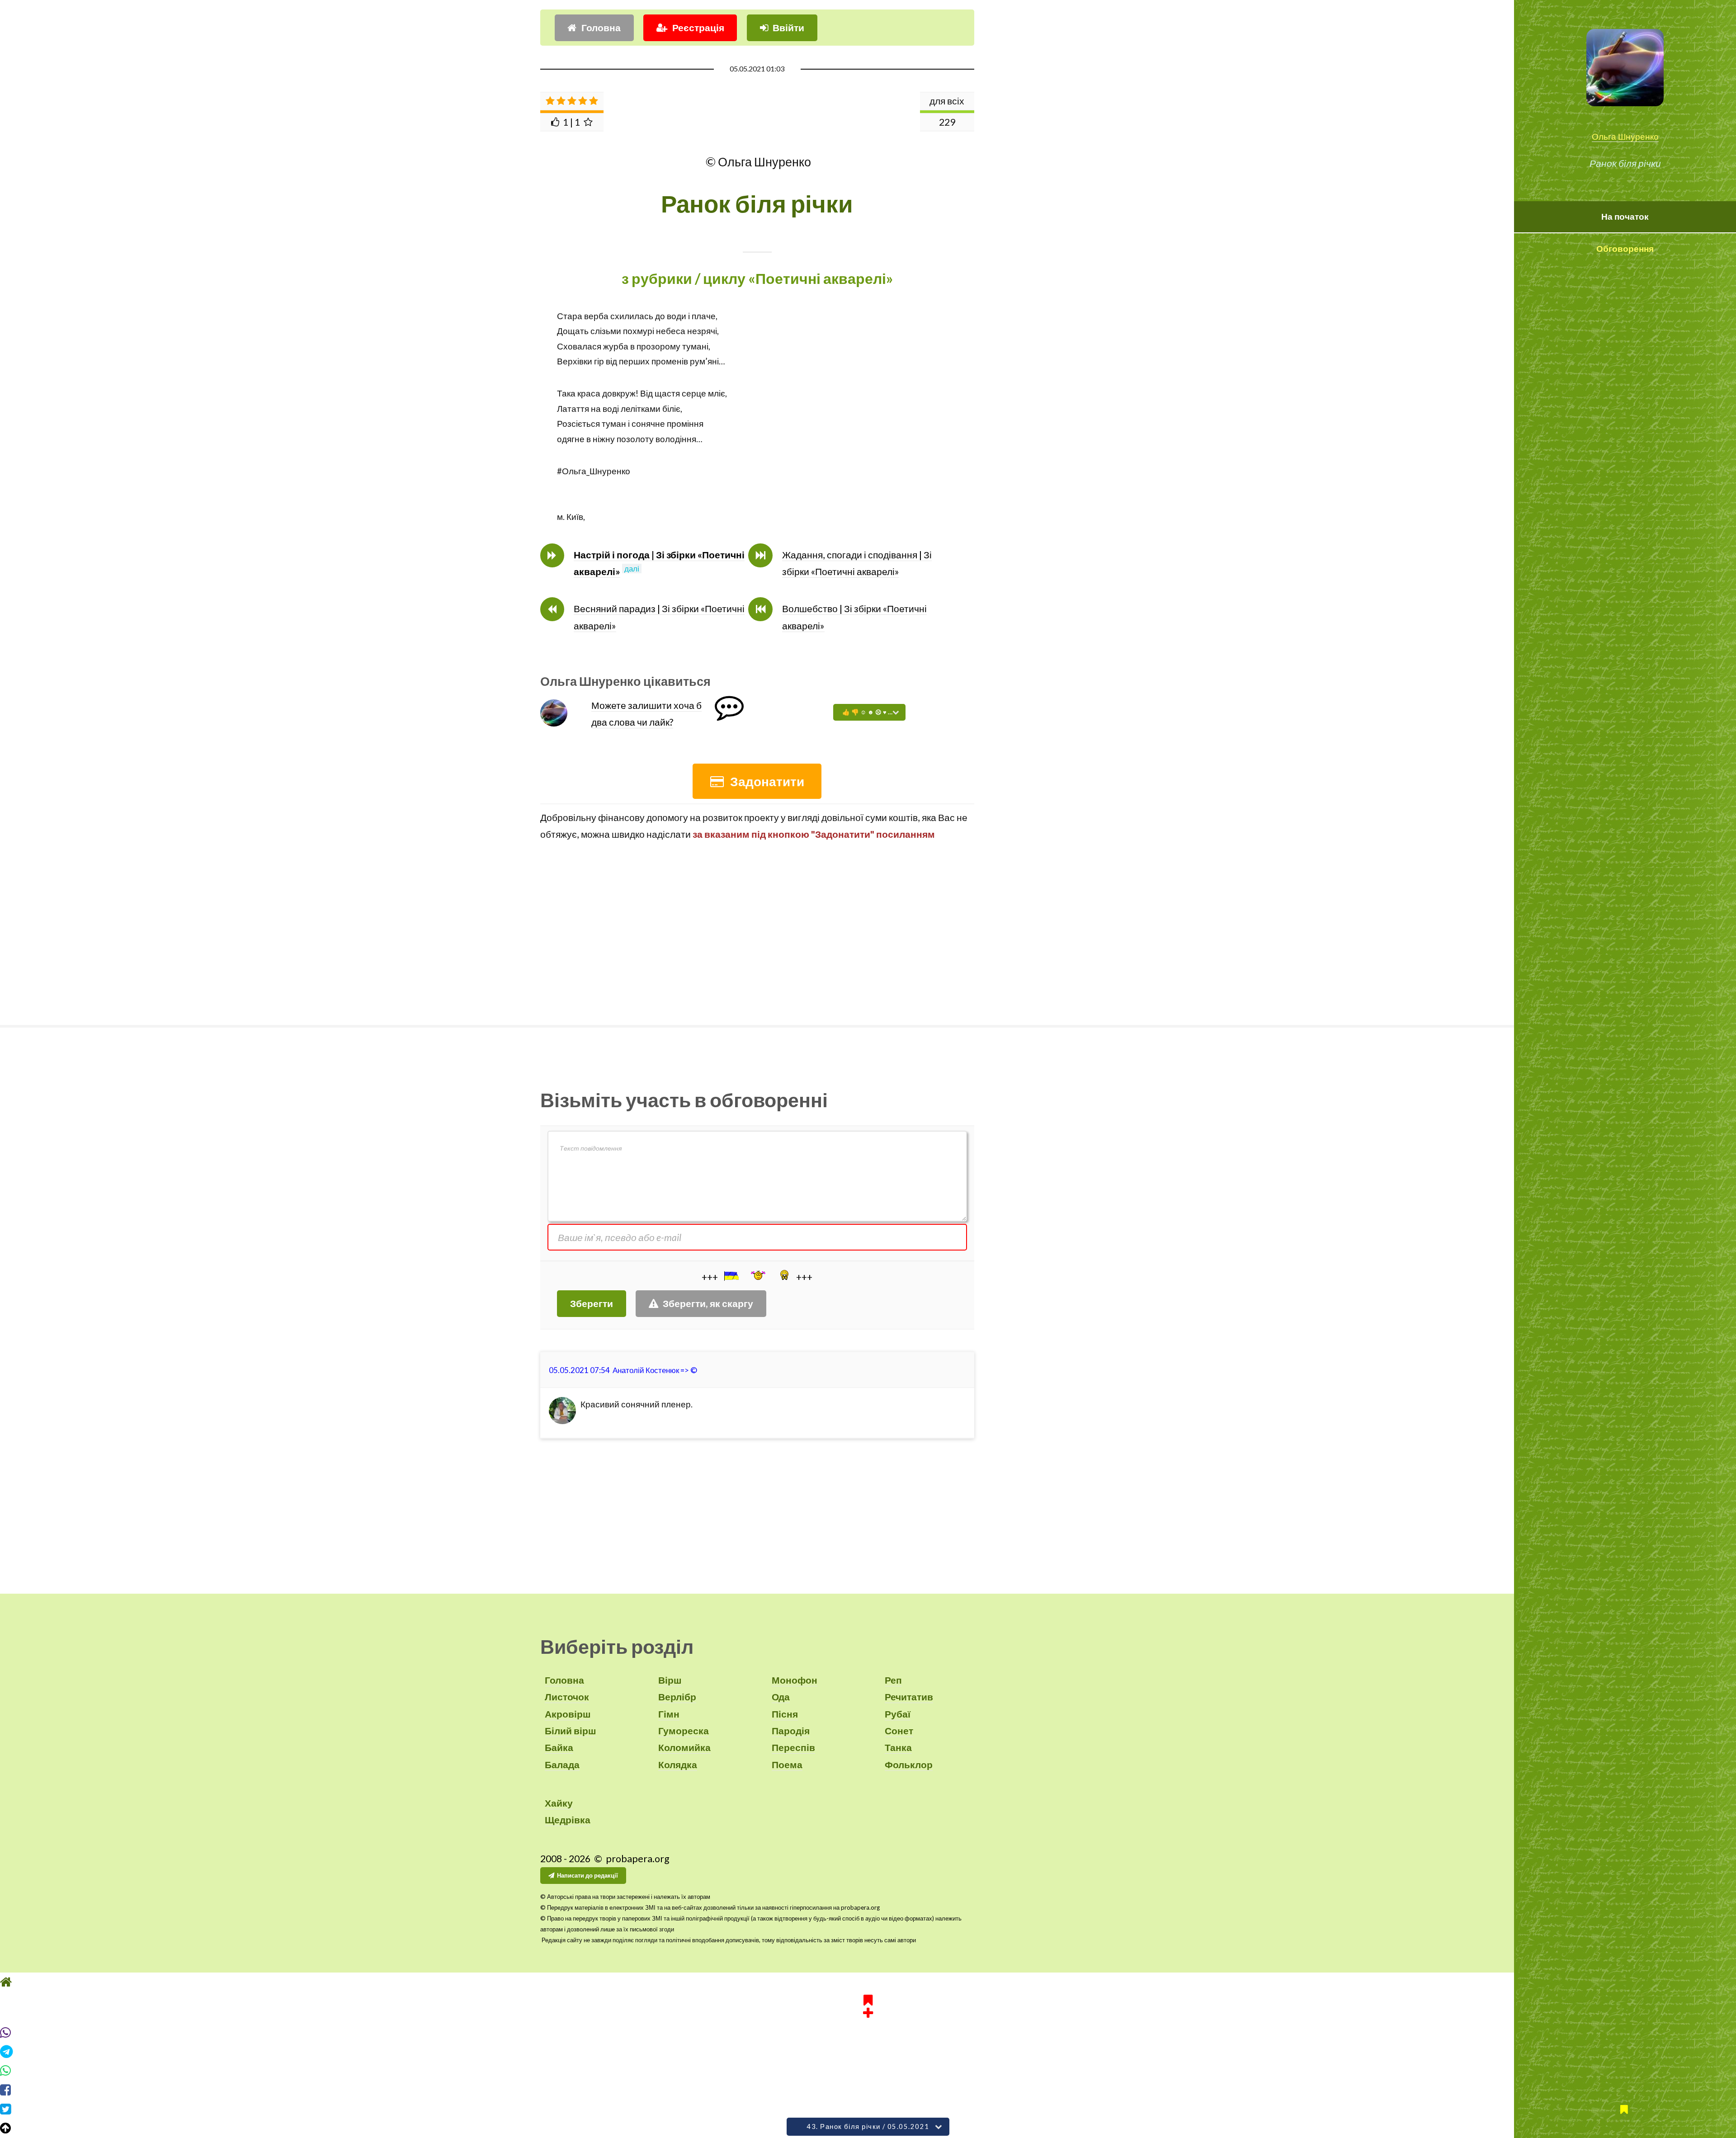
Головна (601, 28)
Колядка (678, 1765)
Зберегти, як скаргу (708, 1303)
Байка (559, 1747)
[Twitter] (868, 2109)
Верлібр (677, 1697)
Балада (562, 1765)
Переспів (793, 1747)
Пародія (791, 1731)
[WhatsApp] (868, 2071)
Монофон (795, 1680)
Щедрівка (568, 1820)
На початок (1625, 217)
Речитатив (909, 1697)
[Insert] (731, 1276)
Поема (787, 1765)
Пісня (785, 1714)
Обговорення (1625, 249)
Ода (781, 1697)
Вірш (670, 1680)
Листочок (567, 1697)
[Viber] (868, 2033)
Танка (898, 1747)
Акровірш (568, 1714)
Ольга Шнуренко (1625, 137)
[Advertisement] (757, 933)
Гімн (669, 1714)
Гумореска (684, 1731)
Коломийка (684, 1747)
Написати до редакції (587, 1875)
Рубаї (898, 1714)
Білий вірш (571, 1731)
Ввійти (788, 28)
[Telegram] (868, 2052)
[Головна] (868, 1982)
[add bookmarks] (868, 2005)
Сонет (899, 1731)
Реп (893, 1680)
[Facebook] (868, 2090)
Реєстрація (698, 28)
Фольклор (909, 1765)
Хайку (559, 1803)
